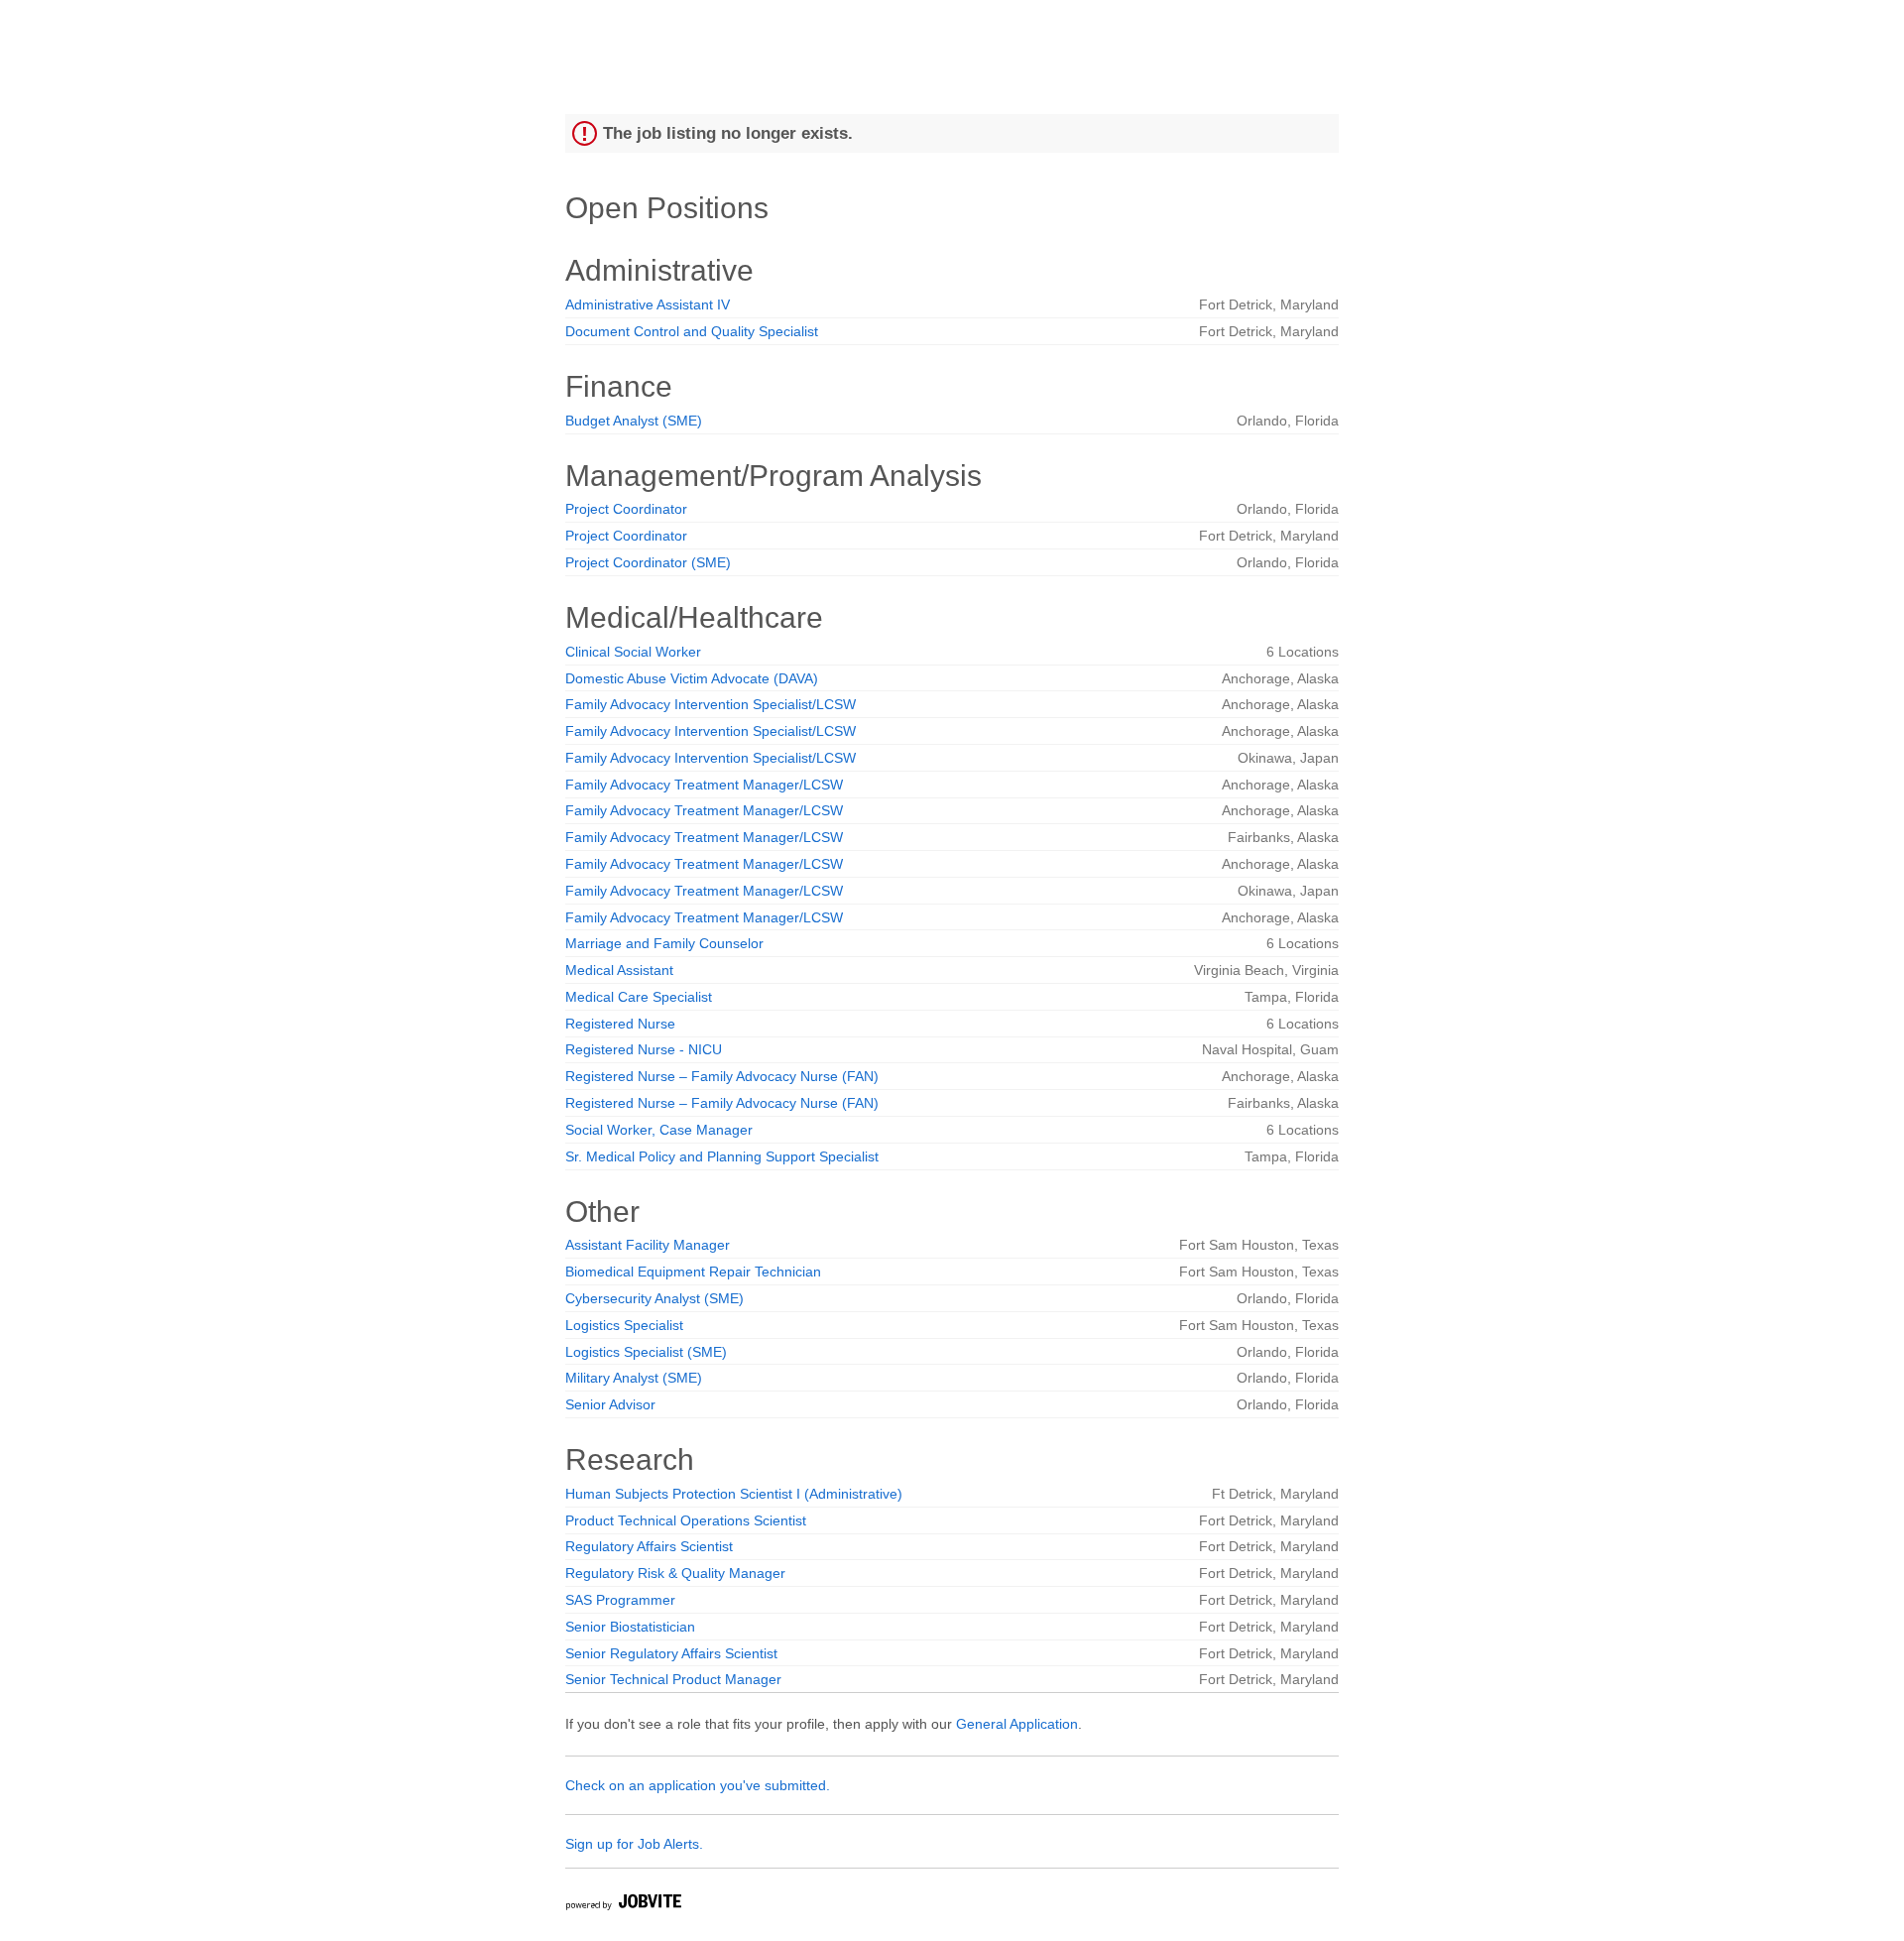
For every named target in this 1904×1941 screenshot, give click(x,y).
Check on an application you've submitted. (698, 1785)
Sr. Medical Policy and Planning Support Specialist (722, 1156)
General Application (1017, 1724)
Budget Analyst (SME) (634, 421)
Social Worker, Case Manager (659, 1130)
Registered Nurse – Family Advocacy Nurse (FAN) (722, 1076)
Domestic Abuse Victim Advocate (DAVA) (692, 678)
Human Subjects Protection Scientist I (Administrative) (734, 1494)
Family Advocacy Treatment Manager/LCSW (704, 785)
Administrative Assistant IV (648, 304)
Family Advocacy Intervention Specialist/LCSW (711, 704)
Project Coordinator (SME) (648, 562)
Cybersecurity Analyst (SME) (654, 1298)
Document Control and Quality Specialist (692, 331)
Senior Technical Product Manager (673, 1679)
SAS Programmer (620, 1600)
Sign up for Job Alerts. (634, 1844)
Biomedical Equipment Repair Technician (693, 1272)
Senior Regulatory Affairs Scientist (671, 1653)
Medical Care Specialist (639, 997)
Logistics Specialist (624, 1325)
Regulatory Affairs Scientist (649, 1546)
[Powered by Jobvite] (623, 1905)
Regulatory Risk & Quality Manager (675, 1573)
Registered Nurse (620, 1024)
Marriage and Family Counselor (664, 943)
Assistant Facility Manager (648, 1245)
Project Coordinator (626, 509)
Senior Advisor (610, 1404)
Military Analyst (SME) (634, 1378)
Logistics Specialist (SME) (646, 1352)
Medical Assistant (619, 970)
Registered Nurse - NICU (644, 1049)
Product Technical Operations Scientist (686, 1520)
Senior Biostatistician (630, 1627)
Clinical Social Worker (633, 652)
